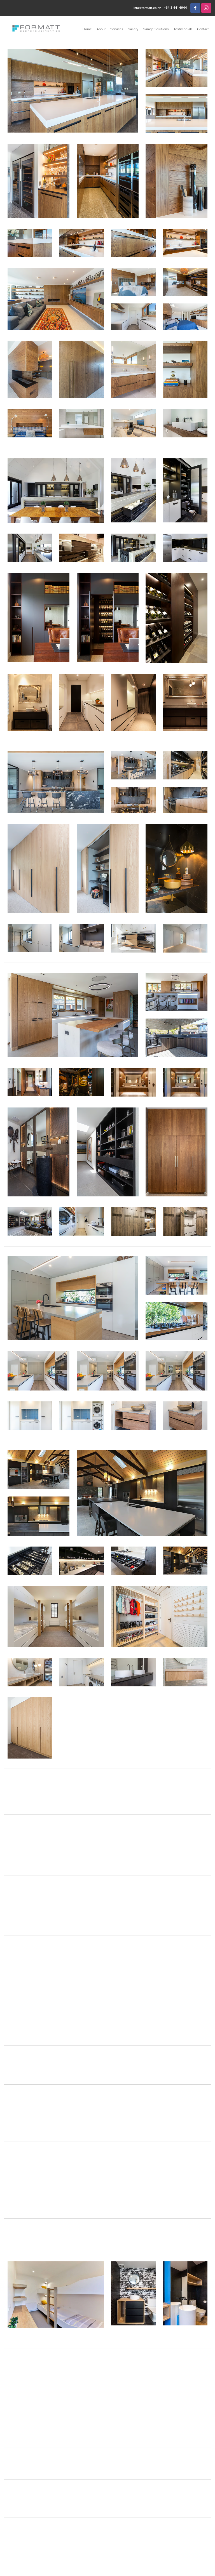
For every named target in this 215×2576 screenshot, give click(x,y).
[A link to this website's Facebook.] (195, 8)
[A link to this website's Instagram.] (206, 8)
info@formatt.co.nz (147, 8)
